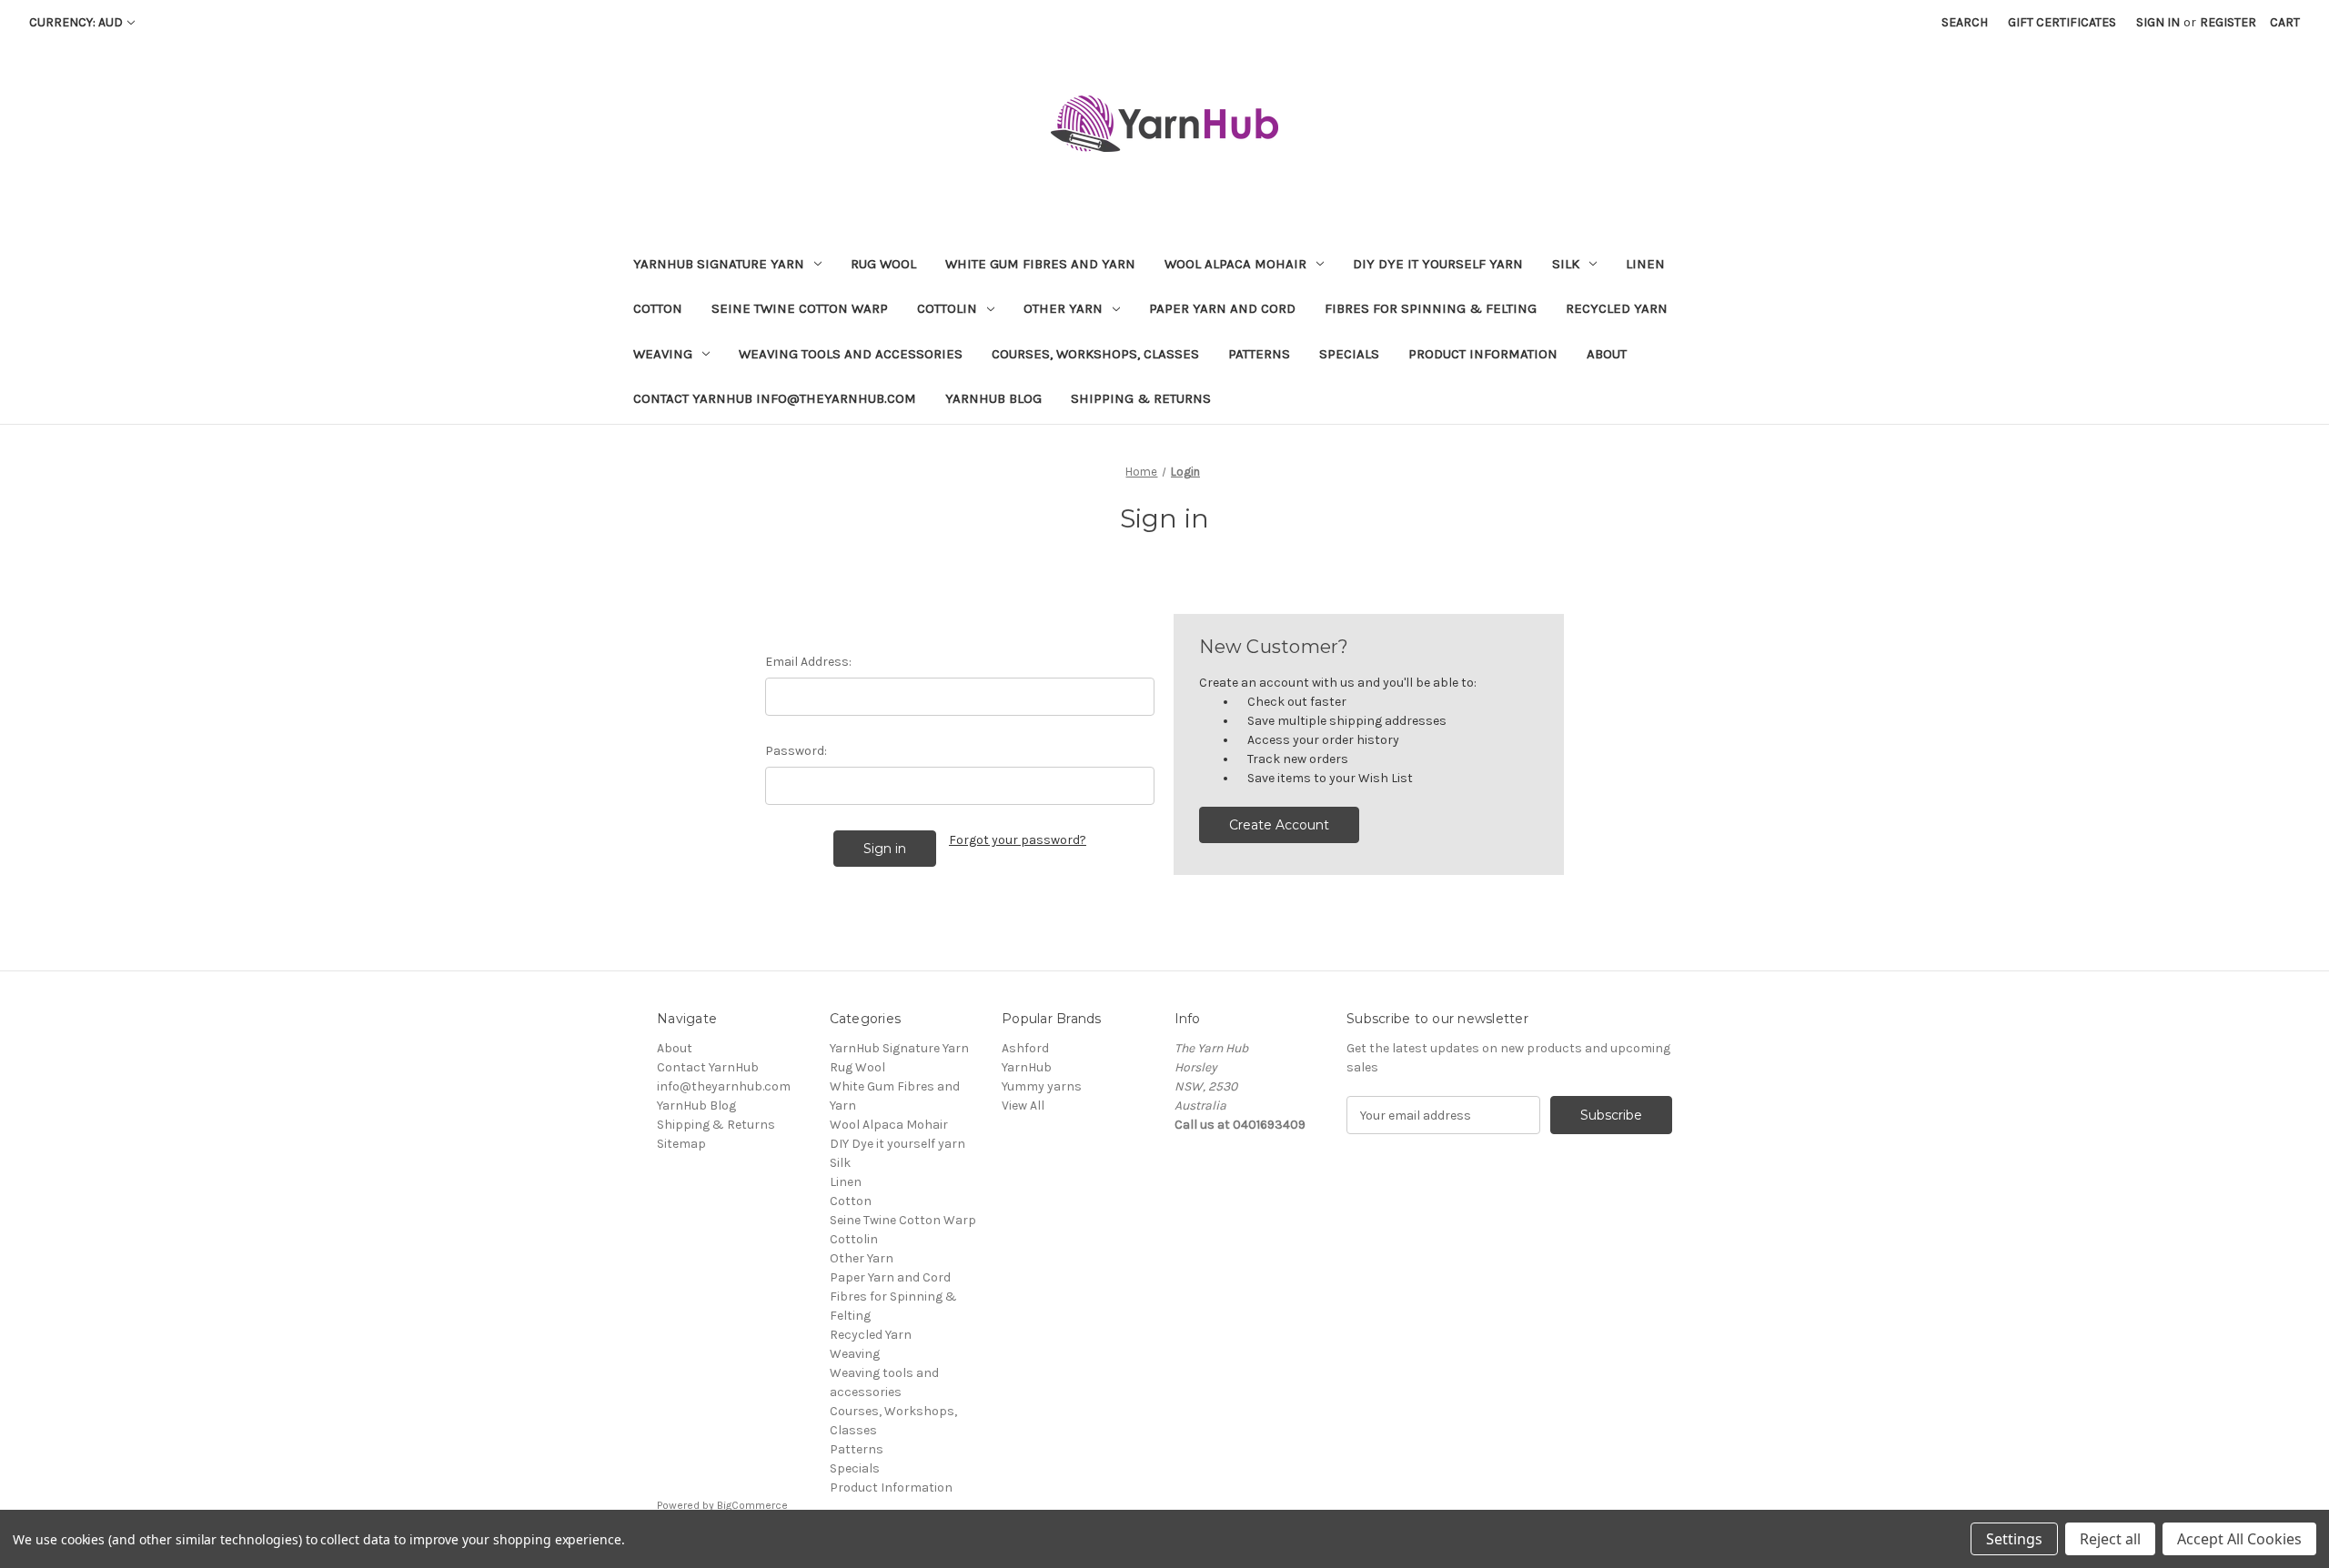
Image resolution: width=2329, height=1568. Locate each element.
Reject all (2110, 1539)
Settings (2014, 1539)
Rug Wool (883, 264)
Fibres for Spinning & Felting (1431, 308)
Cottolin (947, 308)
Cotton (658, 308)
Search (1965, 22)
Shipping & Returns (1141, 398)
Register (2228, 22)
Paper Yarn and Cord (1222, 308)
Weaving (663, 354)
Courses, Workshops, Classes (1095, 354)
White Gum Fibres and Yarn (1040, 264)
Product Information (1483, 354)
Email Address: (808, 662)
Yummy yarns (1042, 1086)
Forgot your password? (1018, 840)
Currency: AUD (76, 22)
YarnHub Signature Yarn (719, 264)
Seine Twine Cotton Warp (800, 308)
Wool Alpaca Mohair (1235, 264)
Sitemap (681, 1144)
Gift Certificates (2062, 22)
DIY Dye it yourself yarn (1438, 264)
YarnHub (1027, 1067)
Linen (1645, 264)
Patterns (1259, 354)
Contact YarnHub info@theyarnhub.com (775, 398)
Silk (1566, 264)
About (1607, 354)
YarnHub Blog (993, 398)
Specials (1349, 354)
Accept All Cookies (2239, 1539)
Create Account (1279, 825)
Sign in (2158, 22)
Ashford (1025, 1048)
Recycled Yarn (1617, 308)
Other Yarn (1063, 308)
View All (1023, 1106)
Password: (796, 751)
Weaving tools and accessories (851, 354)
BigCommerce (752, 1505)
